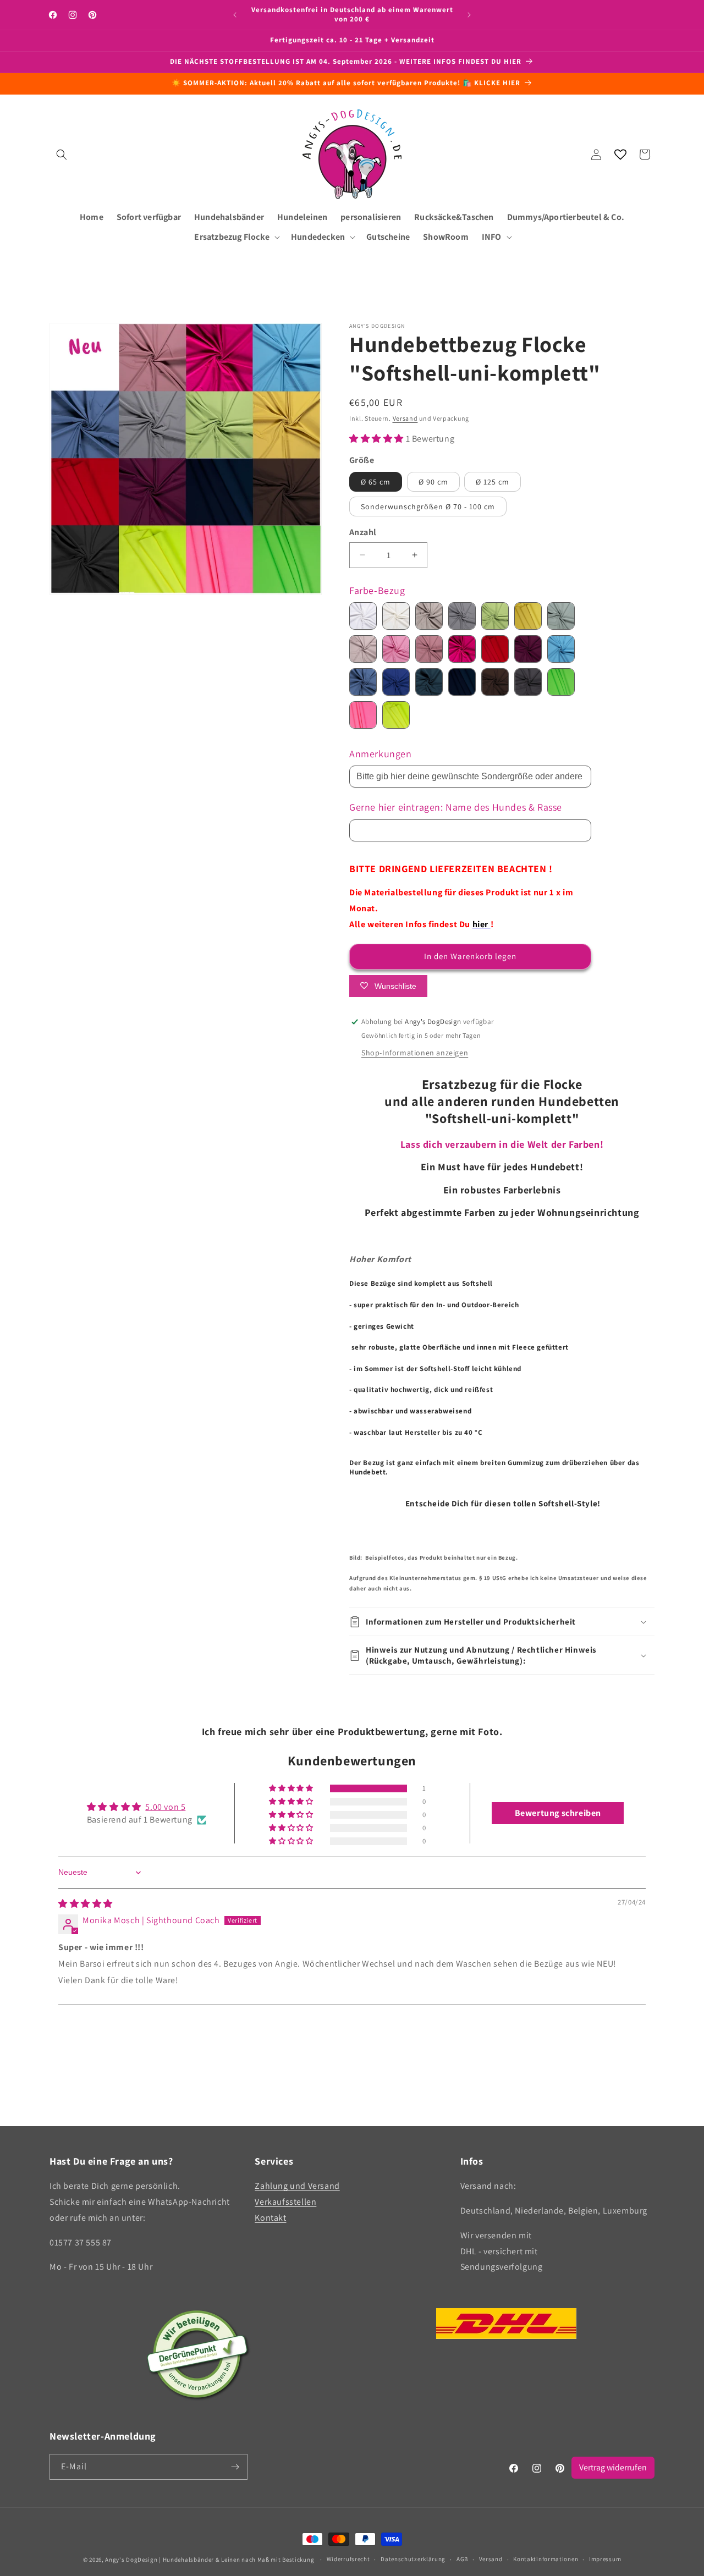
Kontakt (270, 2218)
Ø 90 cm (433, 482)
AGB (462, 2559)
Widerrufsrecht (348, 2559)
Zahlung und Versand (297, 2186)
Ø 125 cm (493, 482)
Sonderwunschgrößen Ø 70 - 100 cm (428, 507)
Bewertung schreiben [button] (558, 1813)
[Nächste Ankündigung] (469, 15)
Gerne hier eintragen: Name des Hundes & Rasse (456, 807)
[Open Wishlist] (620, 155)
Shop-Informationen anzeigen (415, 1053)
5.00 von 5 (165, 1807)
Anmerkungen (381, 754)
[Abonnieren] (235, 2467)
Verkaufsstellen (285, 2202)
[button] (62, 155)
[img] (86, 1904)
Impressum (605, 2559)
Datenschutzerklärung (413, 2559)
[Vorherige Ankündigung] (235, 15)
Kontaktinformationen (546, 2559)
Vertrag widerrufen (613, 2467)
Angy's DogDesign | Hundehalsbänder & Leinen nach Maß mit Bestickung (210, 2560)
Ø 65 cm (376, 482)
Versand (405, 418)
